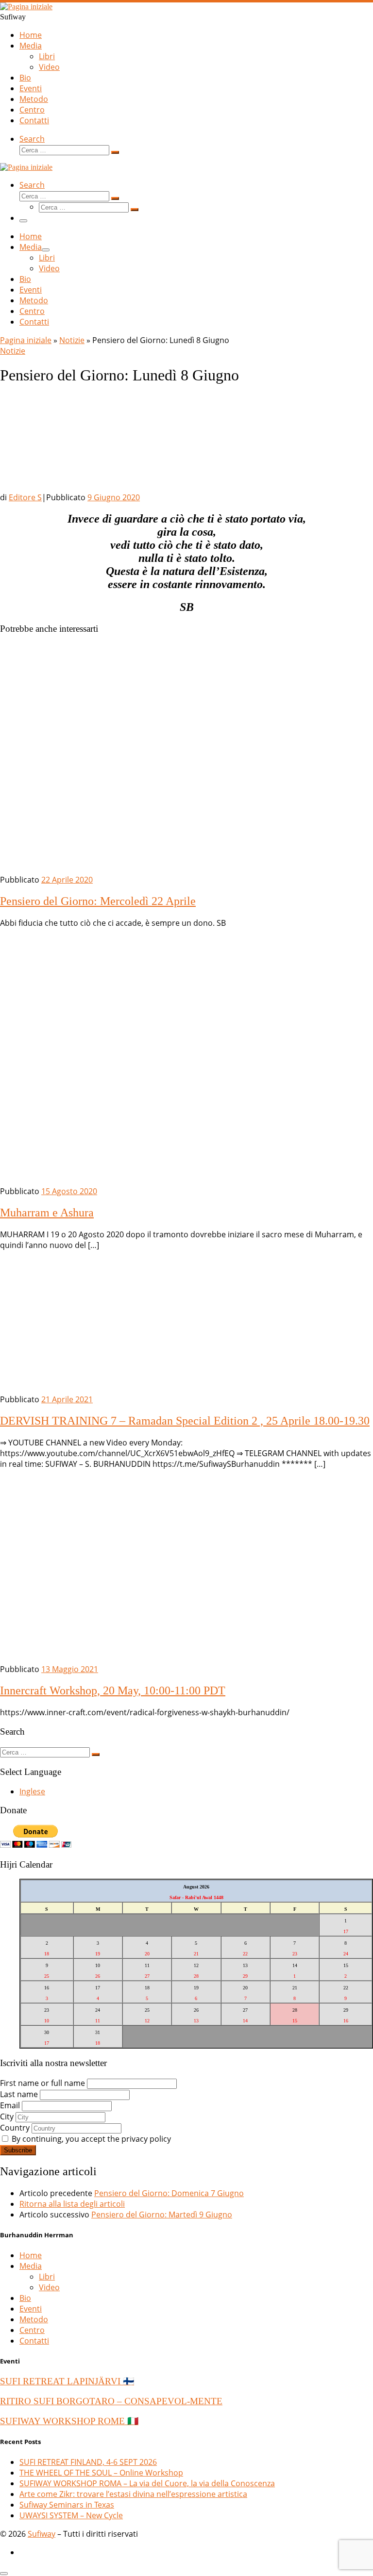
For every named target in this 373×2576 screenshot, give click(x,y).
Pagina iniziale (26, 340)
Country (15, 2128)
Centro (32, 2330)
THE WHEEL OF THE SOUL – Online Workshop (101, 2473)
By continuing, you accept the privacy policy (90, 2139)
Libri (47, 2277)
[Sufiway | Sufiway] (26, 7)
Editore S (25, 497)
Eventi (31, 2309)
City (7, 2117)
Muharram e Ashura (47, 1213)
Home (31, 2255)
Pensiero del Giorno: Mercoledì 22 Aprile (98, 901)
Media (31, 2266)
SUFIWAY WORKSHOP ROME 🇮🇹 (69, 2421)
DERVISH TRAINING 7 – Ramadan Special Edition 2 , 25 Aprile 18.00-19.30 (185, 1421)
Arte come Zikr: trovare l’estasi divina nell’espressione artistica (133, 2494)
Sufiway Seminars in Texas (67, 2505)
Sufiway (42, 2534)
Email (10, 2105)
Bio (25, 2298)
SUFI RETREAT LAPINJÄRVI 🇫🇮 (67, 2381)
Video (49, 2287)
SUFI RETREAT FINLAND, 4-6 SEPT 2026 (88, 2462)
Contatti (34, 2341)
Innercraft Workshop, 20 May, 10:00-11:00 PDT (113, 1690)
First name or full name (42, 2083)
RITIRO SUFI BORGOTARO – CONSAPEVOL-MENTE (111, 2401)
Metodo (34, 2319)
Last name (19, 2094)
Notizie (72, 340)
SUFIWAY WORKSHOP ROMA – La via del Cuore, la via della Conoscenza (147, 2483)
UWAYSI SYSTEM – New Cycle (71, 2515)
